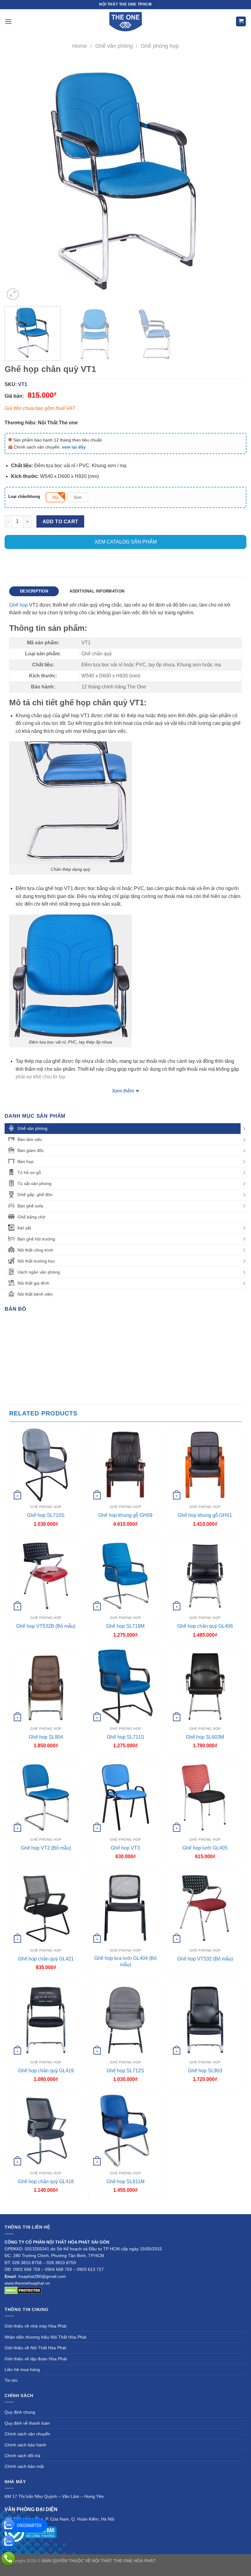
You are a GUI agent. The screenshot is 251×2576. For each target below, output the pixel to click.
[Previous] (17, 180)
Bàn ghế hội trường (36, 1239)
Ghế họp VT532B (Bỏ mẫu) (46, 1626)
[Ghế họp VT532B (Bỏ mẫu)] (46, 1576)
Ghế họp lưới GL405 (205, 1848)
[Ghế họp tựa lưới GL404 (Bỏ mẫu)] (125, 1908)
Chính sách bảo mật (24, 2466)
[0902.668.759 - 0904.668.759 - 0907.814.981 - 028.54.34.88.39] (8, 2559)
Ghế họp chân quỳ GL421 (46, 1959)
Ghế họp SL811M (125, 2182)
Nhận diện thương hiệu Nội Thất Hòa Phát (45, 2337)
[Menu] (8, 21)
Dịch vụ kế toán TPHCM (106, 2568)
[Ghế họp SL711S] (125, 1686)
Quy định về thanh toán (27, 2423)
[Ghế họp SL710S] (46, 1465)
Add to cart (60, 522)
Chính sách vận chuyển (27, 2434)
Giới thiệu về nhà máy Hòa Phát (36, 2326)
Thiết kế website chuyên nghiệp (188, 2561)
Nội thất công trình (35, 1250)
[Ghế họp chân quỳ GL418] (46, 2131)
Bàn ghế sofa (30, 1206)
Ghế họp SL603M (205, 1737)
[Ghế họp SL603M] (205, 1686)
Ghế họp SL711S (125, 1737)
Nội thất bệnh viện (35, 1294)
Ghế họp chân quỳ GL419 (46, 2071)
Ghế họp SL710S (46, 1515)
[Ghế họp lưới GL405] (205, 1797)
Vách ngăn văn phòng (39, 1272)
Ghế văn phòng (114, 46)
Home (80, 46)
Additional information (97, 591)
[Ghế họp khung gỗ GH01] (205, 1465)
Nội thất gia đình (33, 1283)
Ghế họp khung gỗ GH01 (205, 1515)
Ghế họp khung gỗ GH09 (125, 1515)
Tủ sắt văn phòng (34, 1184)
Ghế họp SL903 (205, 2071)
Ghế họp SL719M (125, 1626)
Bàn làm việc (30, 1139)
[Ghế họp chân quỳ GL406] (205, 1576)
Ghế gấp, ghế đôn (35, 1195)
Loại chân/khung (24, 497)
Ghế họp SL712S (125, 2071)
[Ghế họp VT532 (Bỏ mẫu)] (205, 1908)
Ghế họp (19, 605)
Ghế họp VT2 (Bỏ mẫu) (46, 1848)
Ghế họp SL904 (46, 1737)
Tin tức (11, 2380)
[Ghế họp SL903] (205, 2020)
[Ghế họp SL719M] (125, 1576)
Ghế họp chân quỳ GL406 (205, 1626)
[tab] (34, 591)
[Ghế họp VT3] (125, 1797)
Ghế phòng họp (160, 46)
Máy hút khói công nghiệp (156, 2568)
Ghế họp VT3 (125, 1848)
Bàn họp (26, 1161)
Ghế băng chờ (31, 1217)
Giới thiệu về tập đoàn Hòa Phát (36, 2359)
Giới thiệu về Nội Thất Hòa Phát (35, 2348)
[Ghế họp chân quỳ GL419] (46, 2020)
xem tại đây (74, 447)
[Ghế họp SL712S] (125, 2020)
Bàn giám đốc (31, 1150)
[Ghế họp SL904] (46, 1686)
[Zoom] (13, 294)
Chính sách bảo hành (25, 2445)
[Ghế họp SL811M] (125, 2131)
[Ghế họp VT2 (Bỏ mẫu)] (46, 1797)
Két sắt (24, 1228)
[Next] (234, 180)
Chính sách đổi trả (22, 2456)
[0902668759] (8, 2525)
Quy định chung (20, 2412)
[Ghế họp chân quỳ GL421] (46, 1908)
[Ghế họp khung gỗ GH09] (125, 1465)
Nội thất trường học (36, 1261)
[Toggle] (244, 1129)
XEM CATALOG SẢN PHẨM (126, 542)
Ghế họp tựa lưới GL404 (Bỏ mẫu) (125, 1961)
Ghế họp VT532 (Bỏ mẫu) (205, 1959)
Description (34, 591)
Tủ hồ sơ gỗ (29, 1172)
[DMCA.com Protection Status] (23, 2290)
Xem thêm (123, 1091)
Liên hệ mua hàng (22, 2370)
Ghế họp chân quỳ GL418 (46, 2182)
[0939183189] (8, 2542)
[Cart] (241, 22)
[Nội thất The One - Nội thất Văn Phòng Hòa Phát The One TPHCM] (125, 21)
